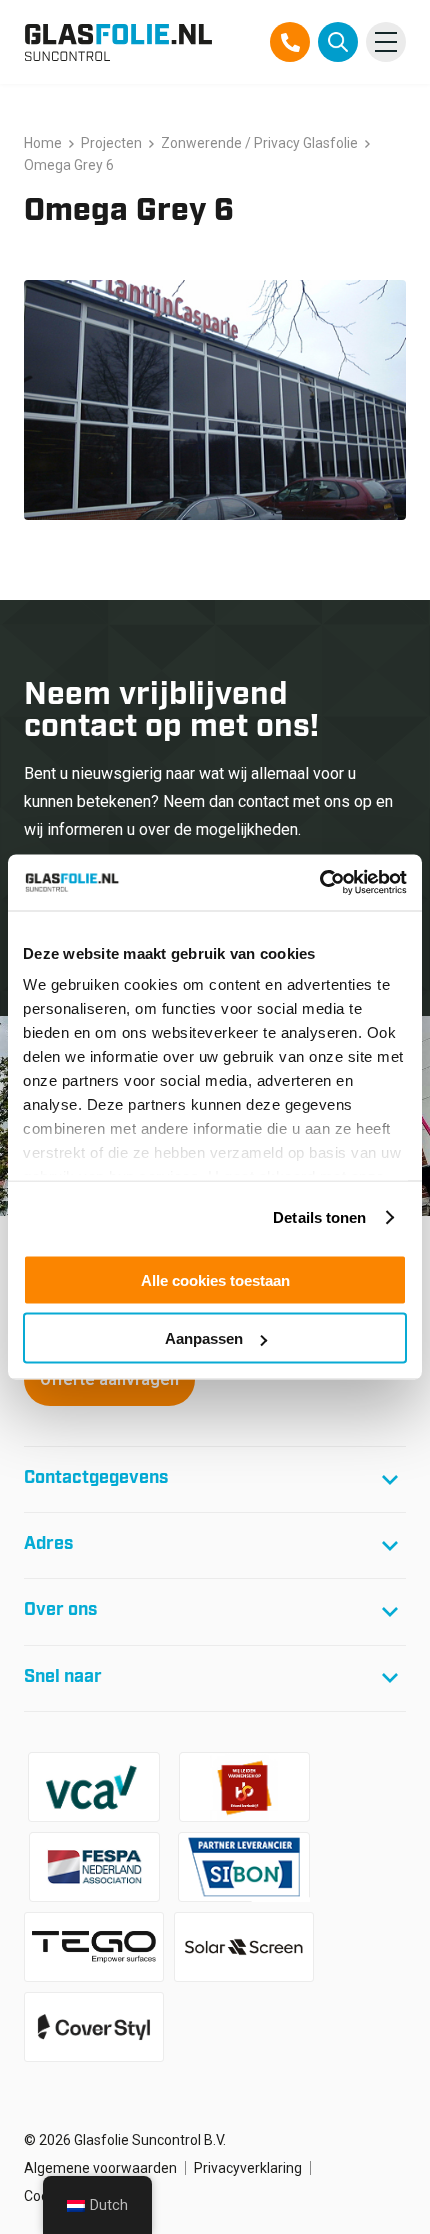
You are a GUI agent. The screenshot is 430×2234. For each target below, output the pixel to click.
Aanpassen (204, 1338)
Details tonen (319, 1217)
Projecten (111, 143)
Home (43, 143)
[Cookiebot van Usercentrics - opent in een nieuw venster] (319, 883)
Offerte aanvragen (109, 1379)
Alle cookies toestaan (215, 1279)
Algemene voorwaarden (100, 2168)
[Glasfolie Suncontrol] (118, 42)
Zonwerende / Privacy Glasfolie (259, 143)
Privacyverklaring (248, 2168)
